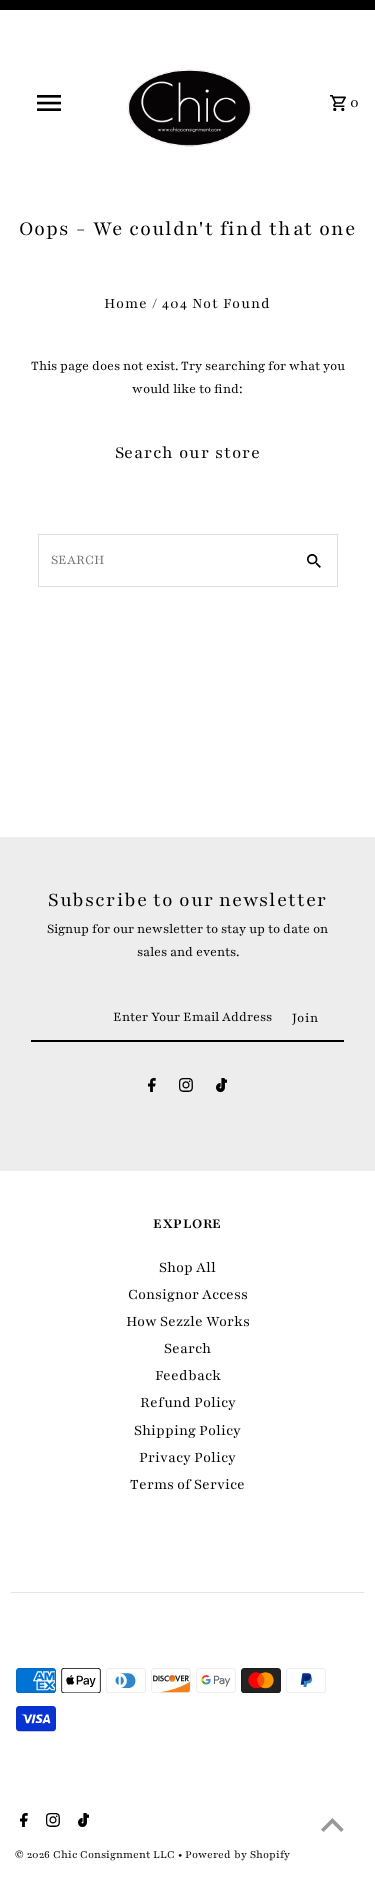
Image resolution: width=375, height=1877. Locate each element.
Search (187, 1348)
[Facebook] (152, 1089)
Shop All (187, 1267)
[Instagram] (186, 1089)
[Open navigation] (48, 103)
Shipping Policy (187, 1430)
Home (126, 303)
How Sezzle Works (188, 1321)
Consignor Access (188, 1294)
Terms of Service (187, 1484)
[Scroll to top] (332, 1824)
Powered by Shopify (237, 1854)
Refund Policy (188, 1402)
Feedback (188, 1375)
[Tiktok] (221, 1089)
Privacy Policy (187, 1457)
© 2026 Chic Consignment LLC (96, 1854)
